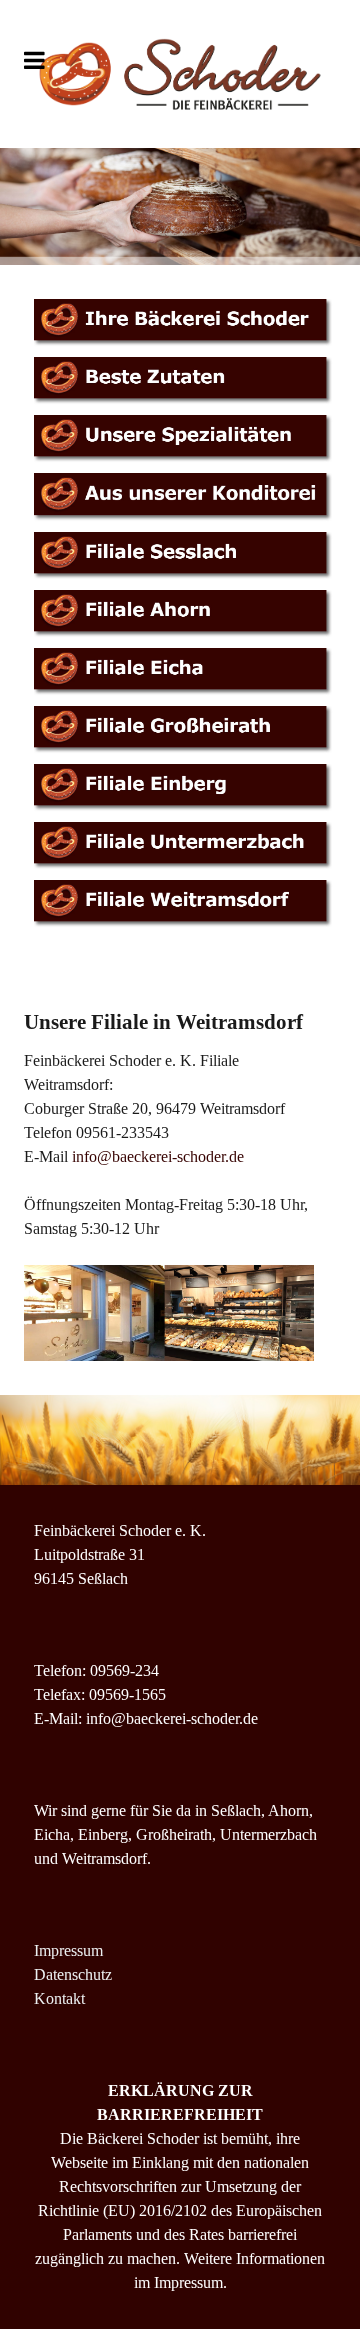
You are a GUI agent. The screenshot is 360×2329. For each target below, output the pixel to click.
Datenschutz (73, 1974)
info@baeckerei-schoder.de (158, 1156)
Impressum (68, 1950)
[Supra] (180, 74)
